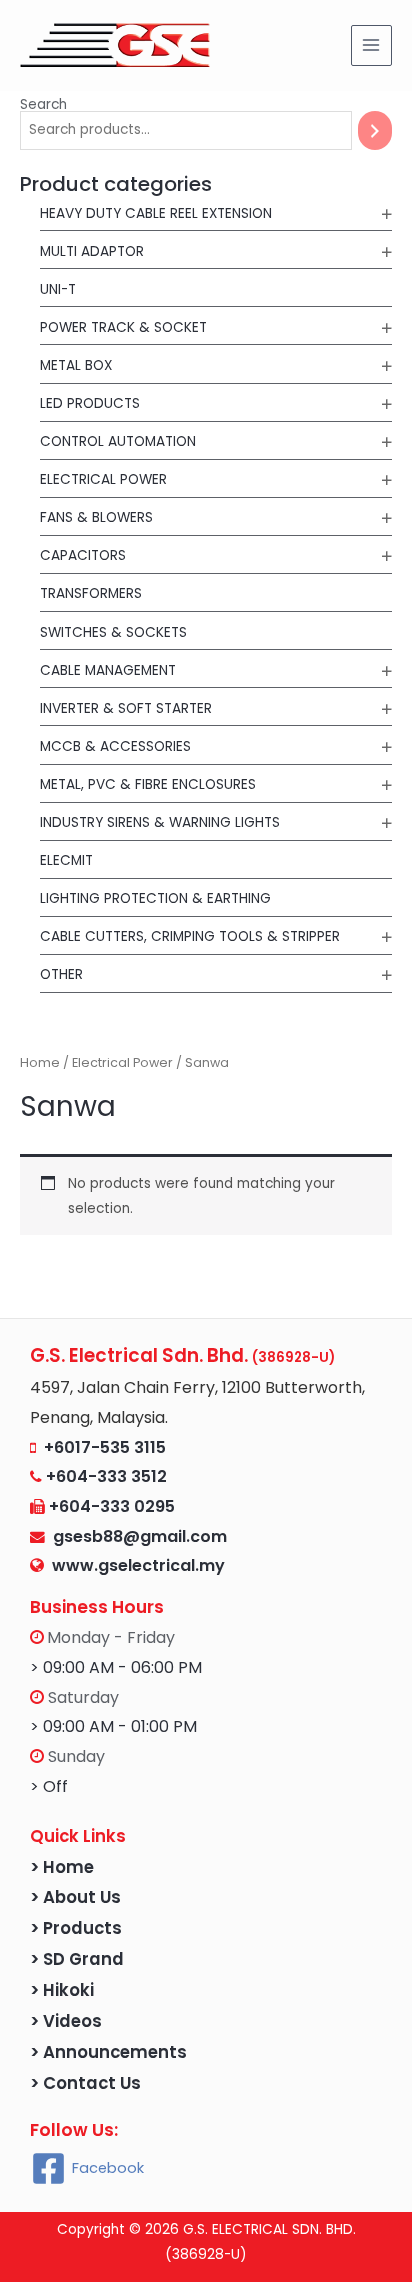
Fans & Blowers (96, 517)
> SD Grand (77, 1959)
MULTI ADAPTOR (92, 251)
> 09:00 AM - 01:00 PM (113, 1726)
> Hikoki (62, 1990)
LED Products (90, 403)
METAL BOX (76, 365)
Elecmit (66, 860)
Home (40, 1062)
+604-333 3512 (106, 1476)
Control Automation (118, 441)
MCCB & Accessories (115, 746)
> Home (62, 1867)
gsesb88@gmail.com (136, 1536)
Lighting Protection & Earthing (155, 898)
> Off (49, 1786)
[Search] (375, 130)
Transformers (91, 593)
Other (61, 974)
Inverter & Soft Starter (126, 708)
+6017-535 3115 (105, 1447)
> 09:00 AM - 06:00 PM (116, 1667)
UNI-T (58, 289)
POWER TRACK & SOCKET (123, 327)
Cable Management (108, 670)
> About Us (75, 1897)
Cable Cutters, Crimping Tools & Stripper (190, 936)
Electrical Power (103, 479)
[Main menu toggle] (371, 45)
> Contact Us (85, 2083)
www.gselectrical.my (138, 1565)
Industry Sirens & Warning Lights (160, 822)
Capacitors (83, 555)
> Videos (66, 2021)
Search (43, 104)
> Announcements (108, 2052)
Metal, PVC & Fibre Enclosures (148, 784)
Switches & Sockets (113, 632)
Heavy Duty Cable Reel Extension (156, 213)
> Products (76, 1928)
